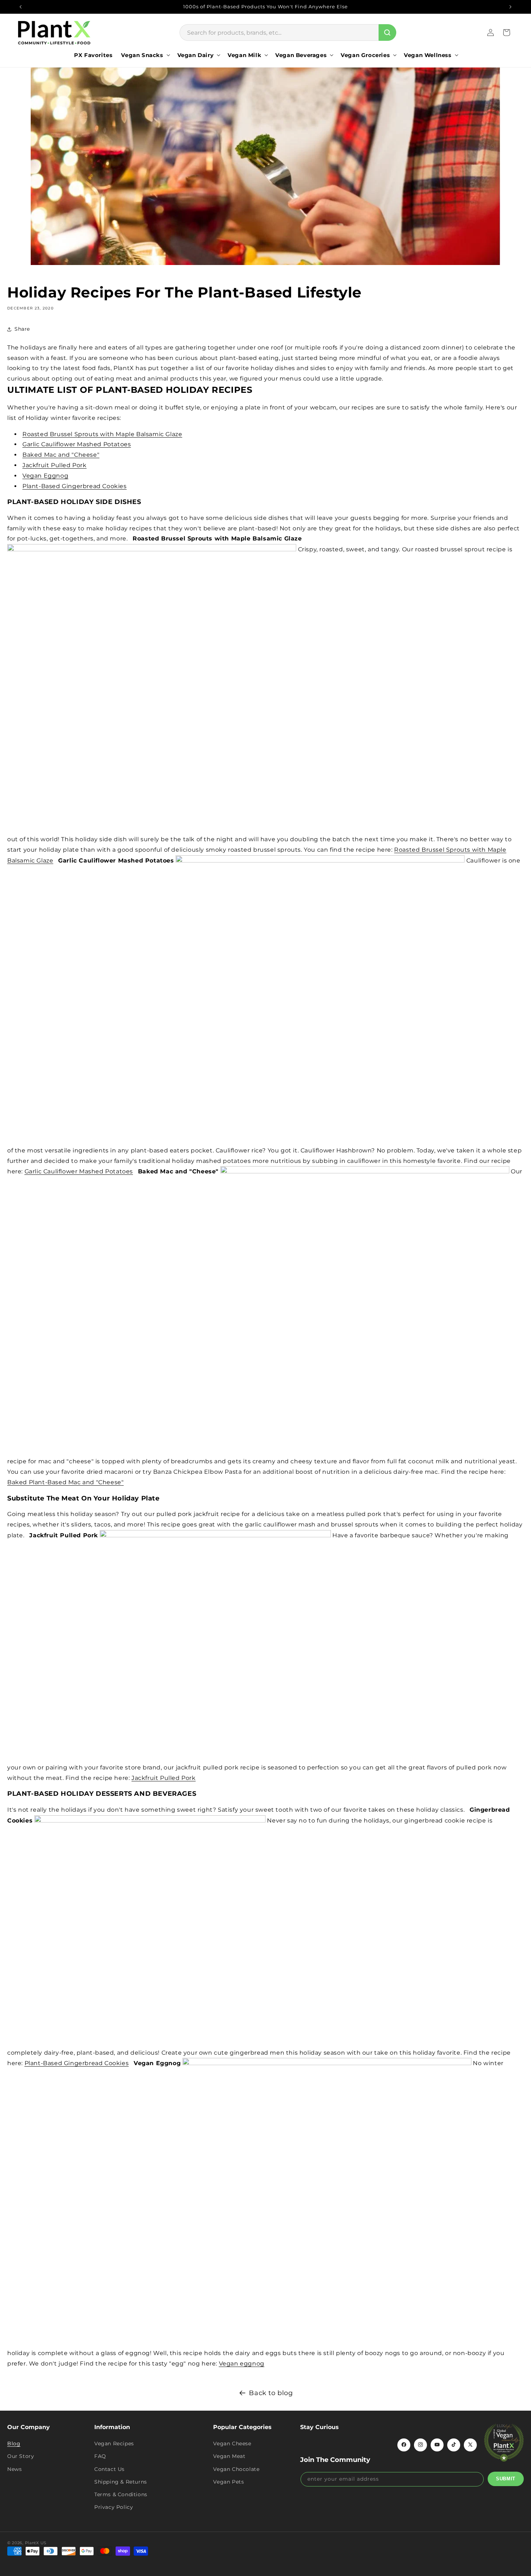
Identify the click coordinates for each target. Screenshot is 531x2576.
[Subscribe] (506, 2479)
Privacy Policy (114, 2507)
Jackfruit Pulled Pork (55, 465)
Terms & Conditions (121, 2494)
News (14, 2469)
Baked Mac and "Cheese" (61, 455)
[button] (145, 55)
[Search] (387, 32)
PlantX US (36, 2543)
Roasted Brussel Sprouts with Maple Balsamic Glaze (102, 434)
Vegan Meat (229, 2456)
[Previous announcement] (21, 7)
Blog (14, 2443)
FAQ (100, 2456)
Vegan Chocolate (236, 2469)
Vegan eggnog (242, 2364)
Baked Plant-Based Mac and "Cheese (64, 1482)
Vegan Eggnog (45, 476)
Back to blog (271, 2393)
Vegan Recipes (114, 2443)
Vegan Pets (228, 2481)
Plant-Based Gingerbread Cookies (75, 486)
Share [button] (22, 329)
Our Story (21, 2456)
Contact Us (109, 2469)
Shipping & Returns (121, 2481)
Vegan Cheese (232, 2443)
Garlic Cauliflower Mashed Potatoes (77, 444)
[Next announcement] (510, 7)
